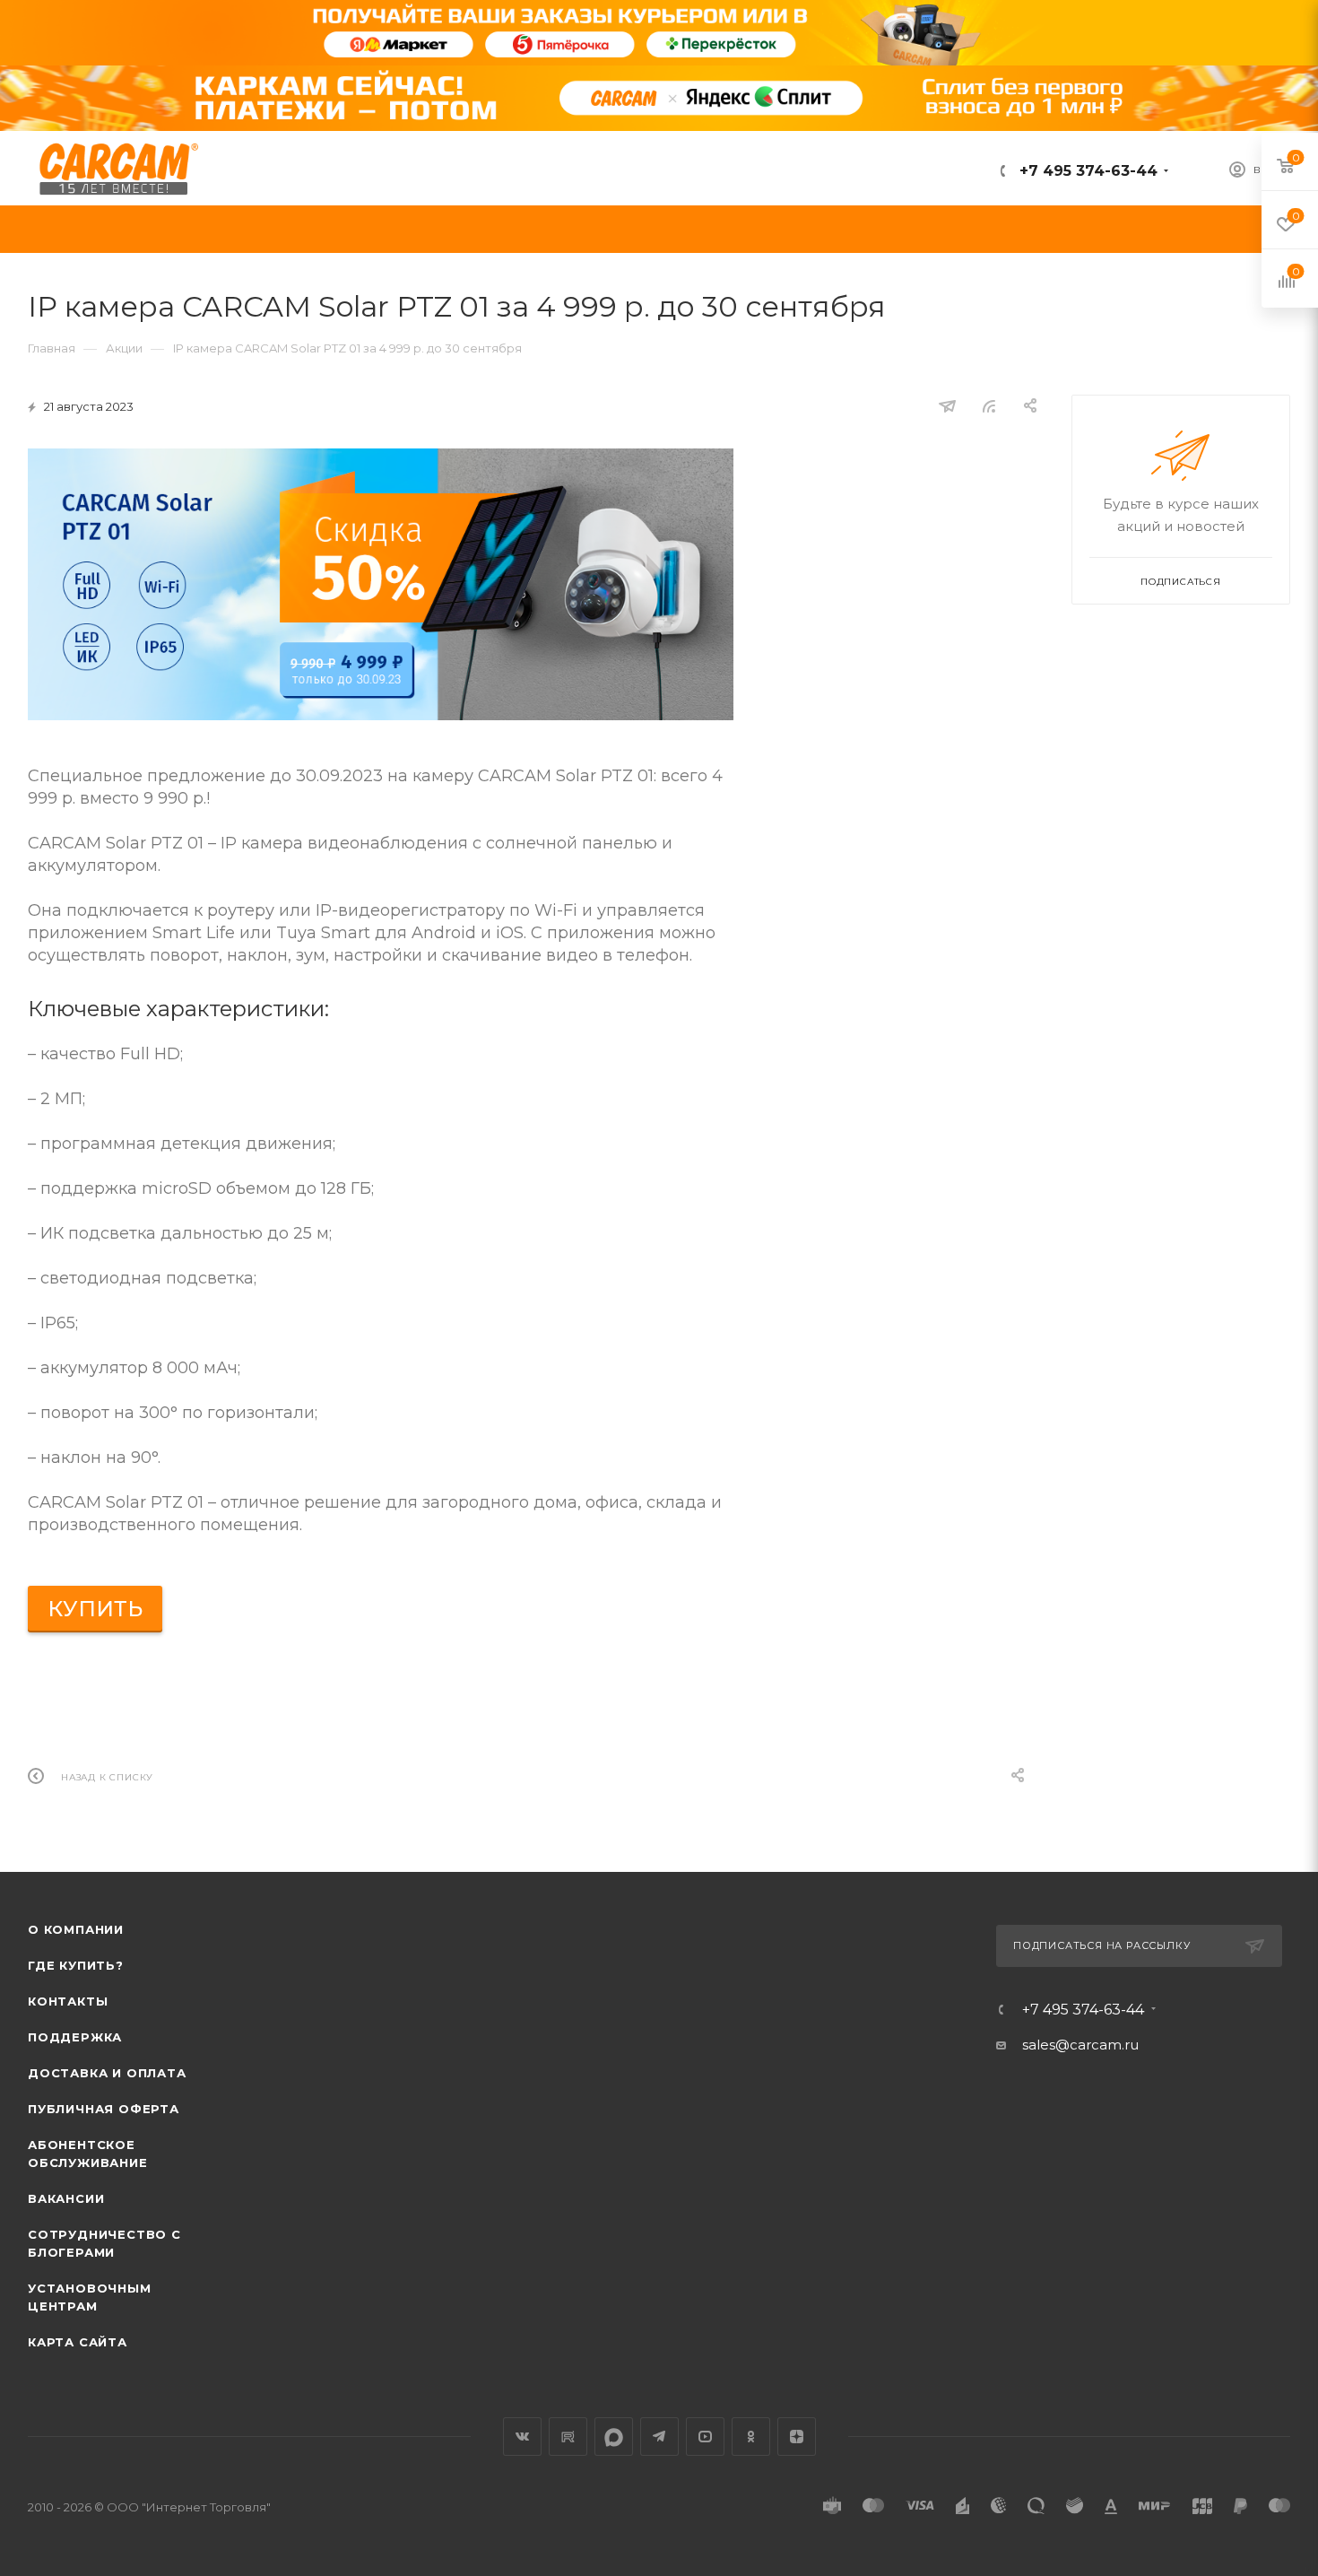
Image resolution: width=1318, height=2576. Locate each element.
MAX (614, 2437)
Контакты (68, 2001)
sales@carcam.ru (1080, 2045)
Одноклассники (751, 2437)
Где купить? (76, 1965)
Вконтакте (522, 2437)
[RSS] (989, 406)
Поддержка (75, 2037)
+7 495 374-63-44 (1086, 171)
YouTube (705, 2437)
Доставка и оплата (107, 2073)
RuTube (568, 2437)
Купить (95, 1609)
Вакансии (66, 2198)
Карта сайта (78, 2342)
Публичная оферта (104, 2109)
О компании (76, 1929)
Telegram (659, 2437)
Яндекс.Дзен (797, 2437)
